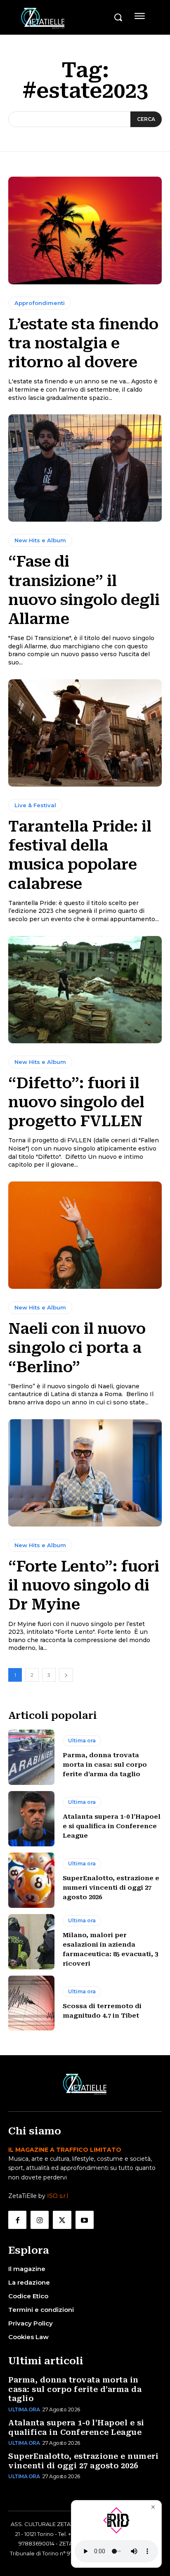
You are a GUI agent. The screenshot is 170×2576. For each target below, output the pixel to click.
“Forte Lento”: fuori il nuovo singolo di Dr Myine (84, 1586)
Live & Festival (35, 805)
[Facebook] (17, 2220)
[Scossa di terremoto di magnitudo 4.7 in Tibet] (31, 2003)
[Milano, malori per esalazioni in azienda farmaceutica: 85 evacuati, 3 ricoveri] (31, 1942)
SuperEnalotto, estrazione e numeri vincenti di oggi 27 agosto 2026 (111, 1888)
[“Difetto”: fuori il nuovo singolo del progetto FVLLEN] (85, 990)
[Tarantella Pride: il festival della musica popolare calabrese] (85, 733)
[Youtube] (85, 2220)
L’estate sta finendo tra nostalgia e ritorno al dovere (83, 343)
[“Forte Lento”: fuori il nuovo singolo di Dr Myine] (85, 1473)
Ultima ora (82, 1741)
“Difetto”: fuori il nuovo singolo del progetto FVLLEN (76, 1102)
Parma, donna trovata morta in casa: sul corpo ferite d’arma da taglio (105, 1765)
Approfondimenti (40, 303)
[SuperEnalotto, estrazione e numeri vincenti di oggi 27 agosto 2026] (31, 1880)
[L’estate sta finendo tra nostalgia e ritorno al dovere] (85, 230)
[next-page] (66, 1675)
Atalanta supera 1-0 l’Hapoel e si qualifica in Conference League (112, 1826)
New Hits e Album (40, 540)
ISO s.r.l (58, 2196)
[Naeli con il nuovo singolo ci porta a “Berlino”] (85, 1235)
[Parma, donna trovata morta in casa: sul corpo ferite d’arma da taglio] (31, 1757)
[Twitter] (62, 2220)
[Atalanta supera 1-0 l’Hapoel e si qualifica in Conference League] (31, 1819)
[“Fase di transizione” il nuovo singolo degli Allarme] (85, 468)
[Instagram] (40, 2220)
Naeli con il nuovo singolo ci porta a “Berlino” (77, 1348)
